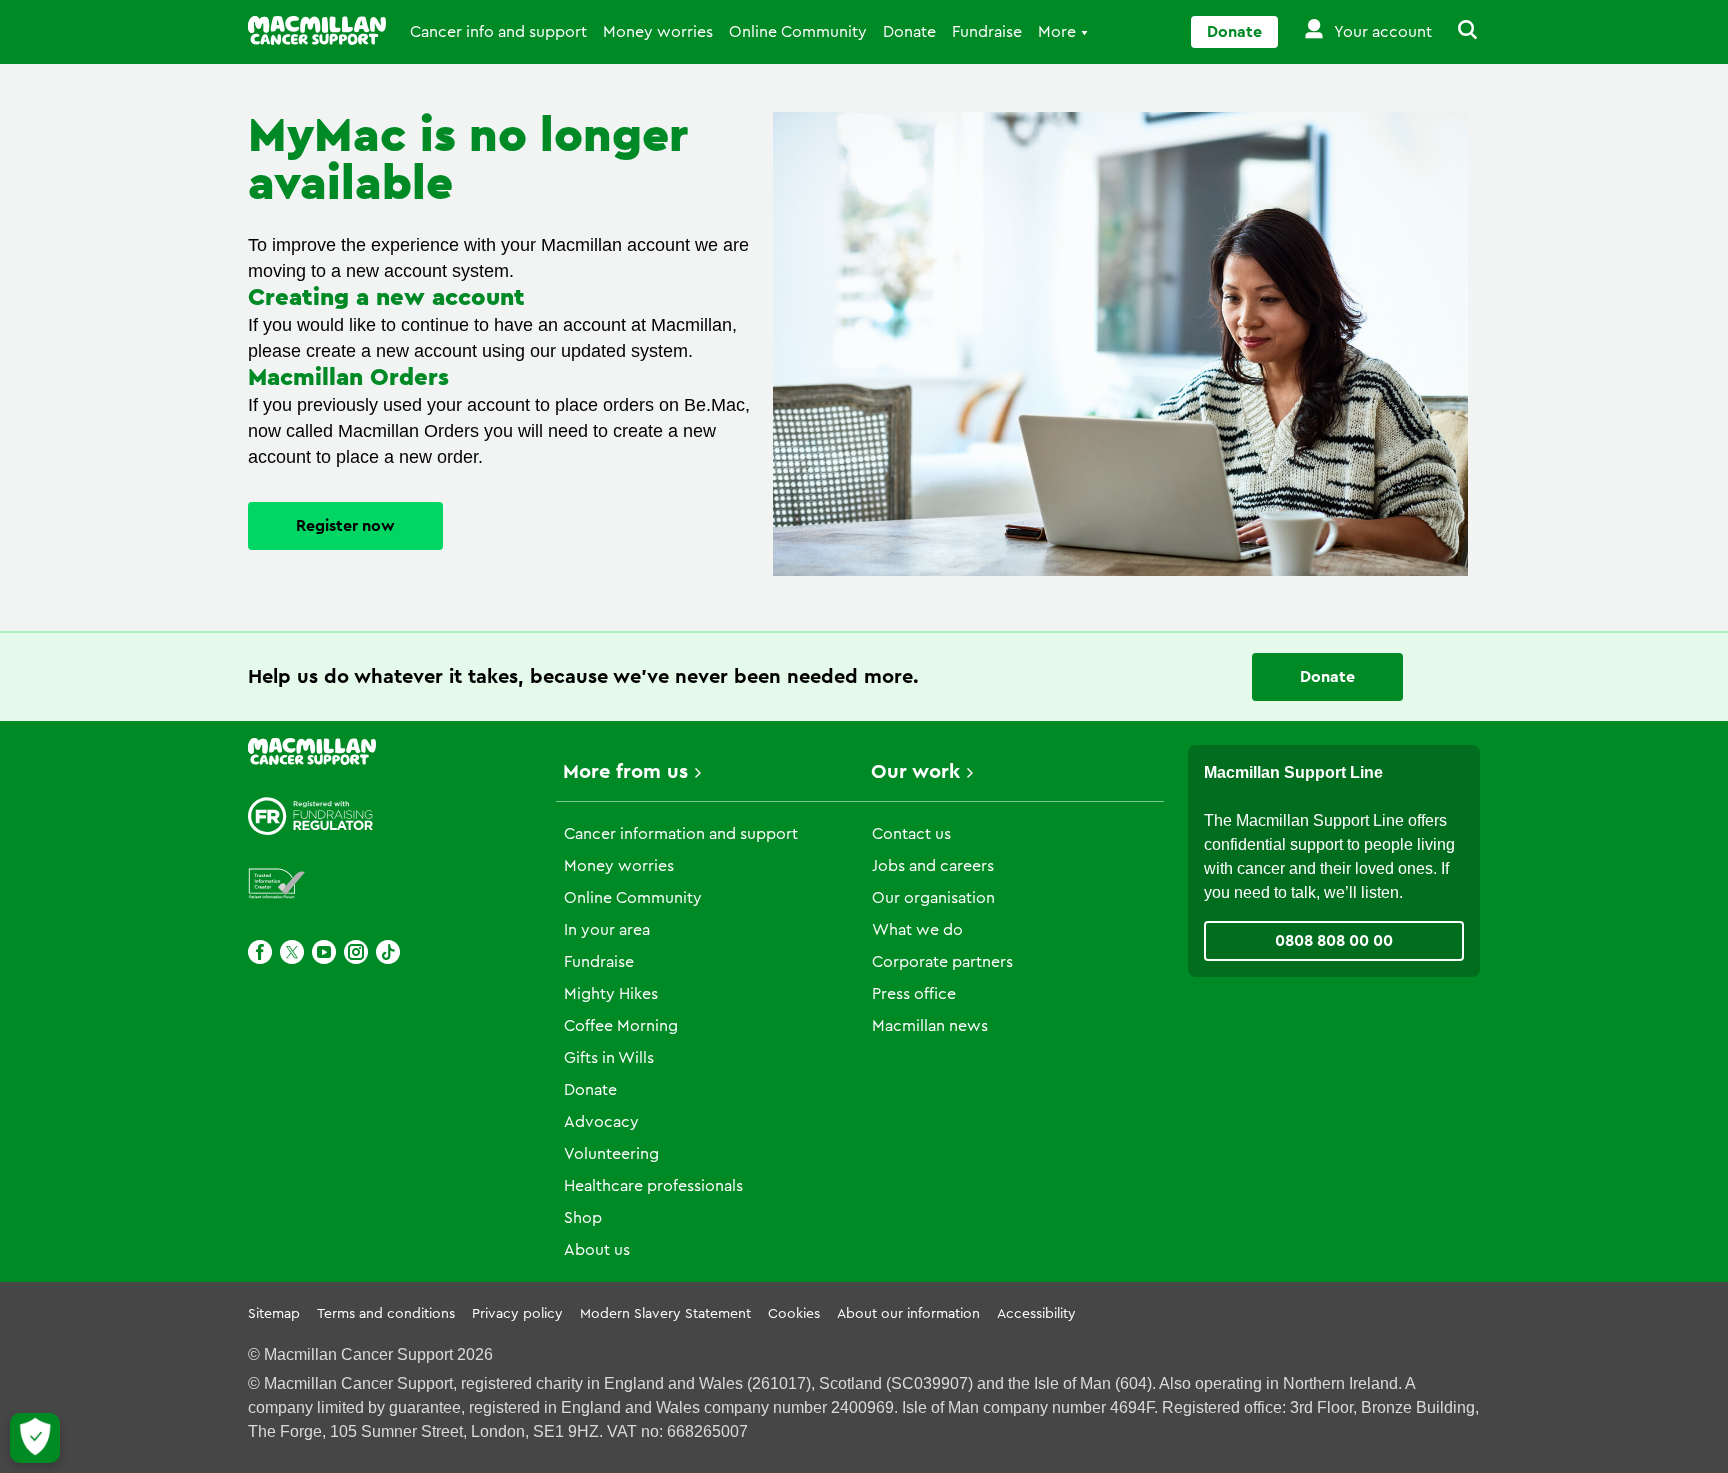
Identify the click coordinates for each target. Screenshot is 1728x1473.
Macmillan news (930, 1026)
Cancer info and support (498, 32)
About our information (908, 1314)
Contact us (911, 834)
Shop (583, 1218)
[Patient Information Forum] (277, 884)
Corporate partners (942, 962)
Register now (345, 526)
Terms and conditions (386, 1314)
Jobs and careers (933, 866)
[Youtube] (324, 952)
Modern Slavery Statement (665, 1314)
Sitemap (274, 1314)
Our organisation (933, 898)
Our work (915, 772)
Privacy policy (517, 1314)
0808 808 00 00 (1334, 941)
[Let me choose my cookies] (35, 1438)
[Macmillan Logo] (317, 30)
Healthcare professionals (653, 1186)
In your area (607, 930)
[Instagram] (356, 952)
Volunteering (611, 1154)
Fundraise (987, 32)
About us (597, 1250)
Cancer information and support (681, 834)
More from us (625, 772)
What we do (917, 930)
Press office (914, 994)
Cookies (794, 1314)
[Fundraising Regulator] (311, 816)
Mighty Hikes (611, 994)
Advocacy (601, 1122)
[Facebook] (260, 952)
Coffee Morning (621, 1026)
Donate (909, 32)
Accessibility (1036, 1314)
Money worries (658, 32)
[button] (1456, 32)
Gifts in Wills (609, 1058)
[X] (292, 952)
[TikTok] (388, 952)
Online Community (798, 32)
